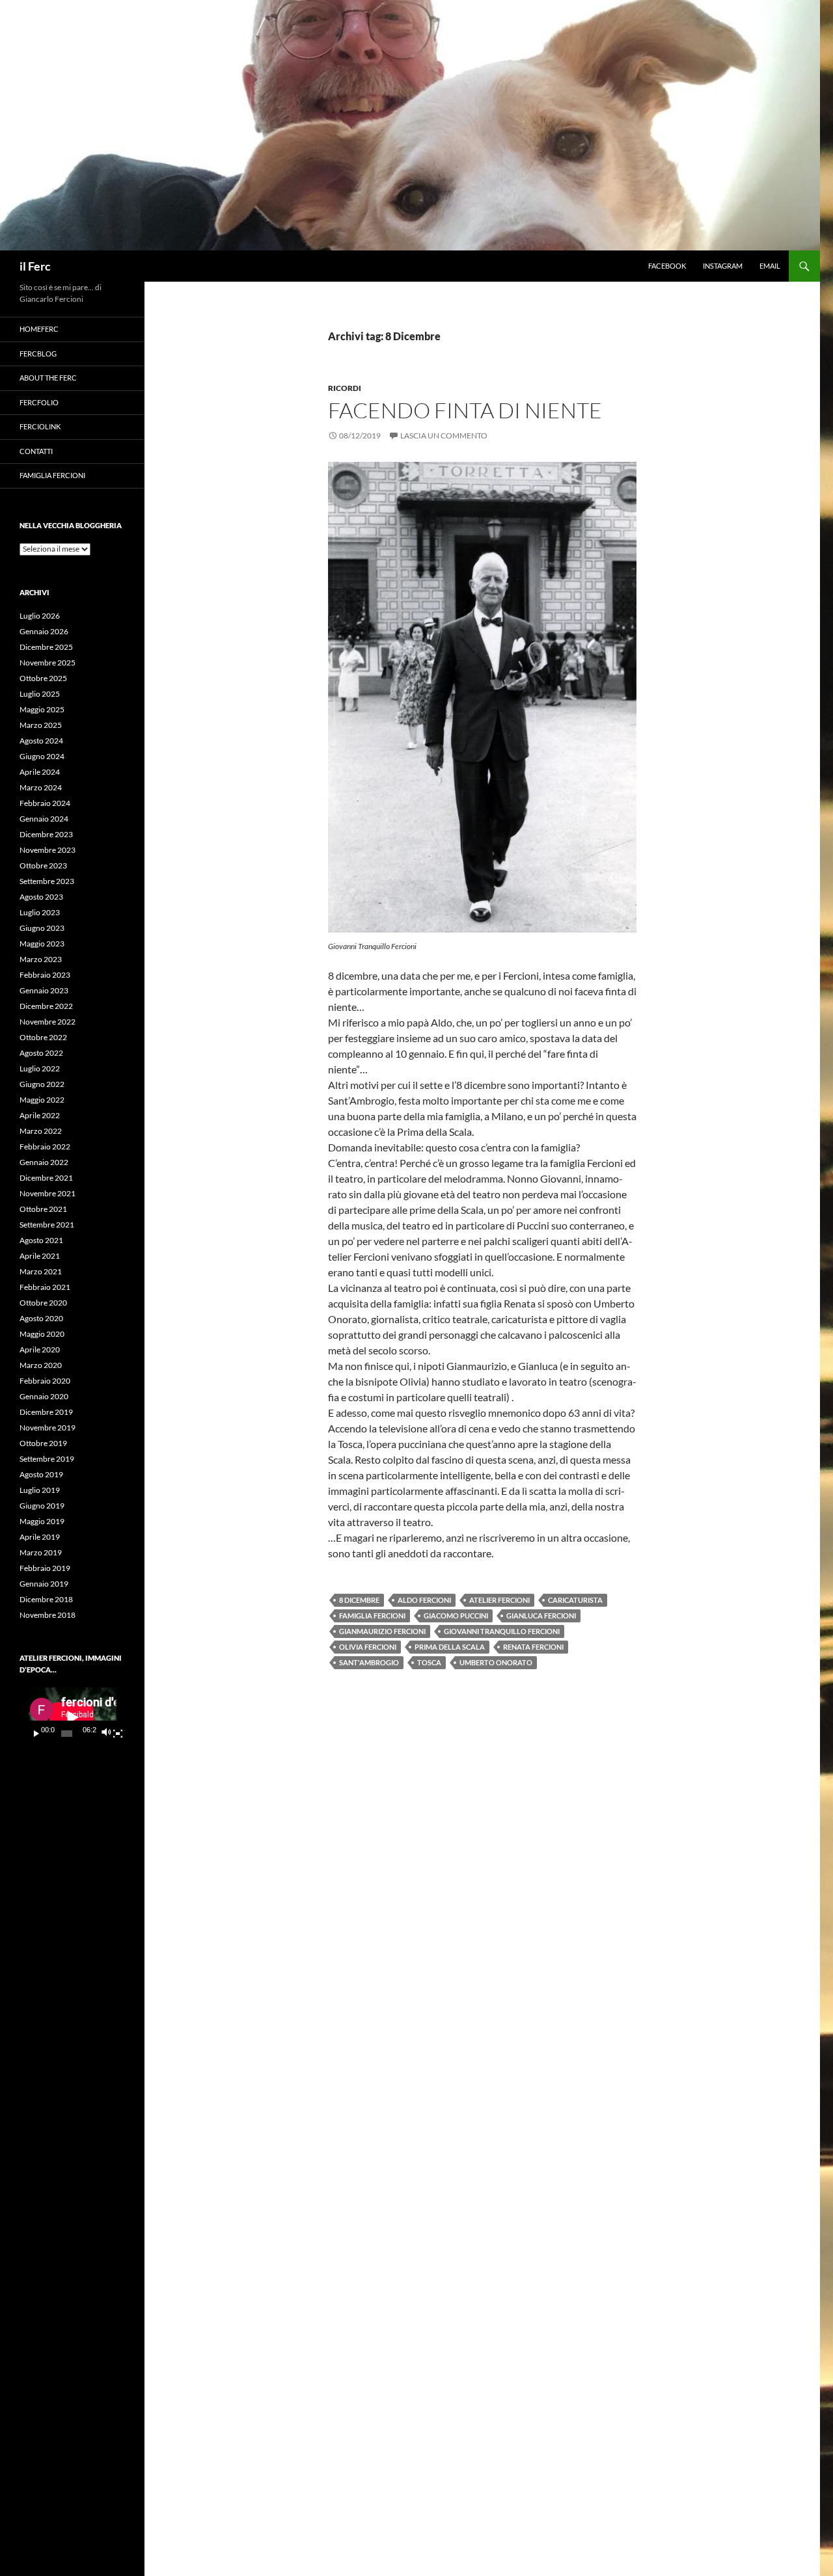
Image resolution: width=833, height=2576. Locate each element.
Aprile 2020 (40, 1349)
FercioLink (40, 426)
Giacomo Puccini (456, 1616)
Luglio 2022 (40, 1068)
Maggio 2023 (42, 944)
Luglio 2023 (40, 912)
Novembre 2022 (48, 1022)
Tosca (429, 1662)
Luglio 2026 (40, 616)
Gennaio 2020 (44, 1396)
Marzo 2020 (41, 1365)
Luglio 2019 (40, 1490)
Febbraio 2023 (45, 975)
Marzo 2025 (41, 725)
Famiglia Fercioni (372, 1616)
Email (770, 266)
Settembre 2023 (47, 881)
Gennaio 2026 (44, 631)
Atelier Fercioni (499, 1600)
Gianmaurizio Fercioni (382, 1631)
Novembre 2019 (48, 1428)
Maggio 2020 (42, 1334)
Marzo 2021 (41, 1271)
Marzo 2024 (41, 787)
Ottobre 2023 (43, 865)
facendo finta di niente (465, 410)
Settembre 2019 (47, 1459)
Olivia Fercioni (368, 1647)
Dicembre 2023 (46, 834)
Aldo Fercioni (424, 1600)
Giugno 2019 (42, 1506)
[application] (72, 1717)
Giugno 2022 (42, 1084)
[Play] (36, 1734)
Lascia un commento (444, 436)
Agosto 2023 (41, 897)
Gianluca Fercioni (541, 1616)
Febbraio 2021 (45, 1287)
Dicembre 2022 (46, 1006)
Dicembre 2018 (46, 1599)
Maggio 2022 (42, 1100)
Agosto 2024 (41, 741)
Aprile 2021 (40, 1256)
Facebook (667, 266)
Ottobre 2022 (43, 1037)
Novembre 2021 (48, 1193)
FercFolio (39, 402)
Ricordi (345, 388)
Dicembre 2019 (46, 1412)
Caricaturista (575, 1600)
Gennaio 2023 (44, 990)
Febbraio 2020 (45, 1381)
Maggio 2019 (42, 1521)
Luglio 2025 (40, 694)
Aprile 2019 (40, 1537)
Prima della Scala (450, 1647)
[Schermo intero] (118, 1734)
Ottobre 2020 (43, 1303)
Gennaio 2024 (44, 819)
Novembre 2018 (48, 1615)
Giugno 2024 (42, 756)
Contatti (36, 451)
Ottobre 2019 (43, 1443)
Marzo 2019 (41, 1552)
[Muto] (106, 1734)
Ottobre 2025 (43, 678)
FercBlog (38, 354)
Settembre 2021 (47, 1225)
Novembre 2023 (48, 850)
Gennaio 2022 (44, 1162)
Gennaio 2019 (44, 1584)
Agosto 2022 (41, 1053)
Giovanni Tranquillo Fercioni (502, 1631)
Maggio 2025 (42, 709)
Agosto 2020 (41, 1318)
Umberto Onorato (496, 1662)
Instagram (723, 266)
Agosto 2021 (41, 1240)
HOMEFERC (39, 329)
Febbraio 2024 (45, 803)
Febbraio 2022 (45, 1147)
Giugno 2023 (42, 928)
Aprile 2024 (40, 772)
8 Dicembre (359, 1600)
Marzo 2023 (41, 959)
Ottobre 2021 (43, 1209)
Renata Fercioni (533, 1647)
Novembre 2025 (48, 663)
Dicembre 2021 (46, 1178)
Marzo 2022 (41, 1131)
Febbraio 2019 (45, 1568)
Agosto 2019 (41, 1474)
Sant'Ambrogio (369, 1662)
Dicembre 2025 (46, 647)
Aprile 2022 (40, 1115)
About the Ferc (48, 378)
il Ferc (35, 266)
